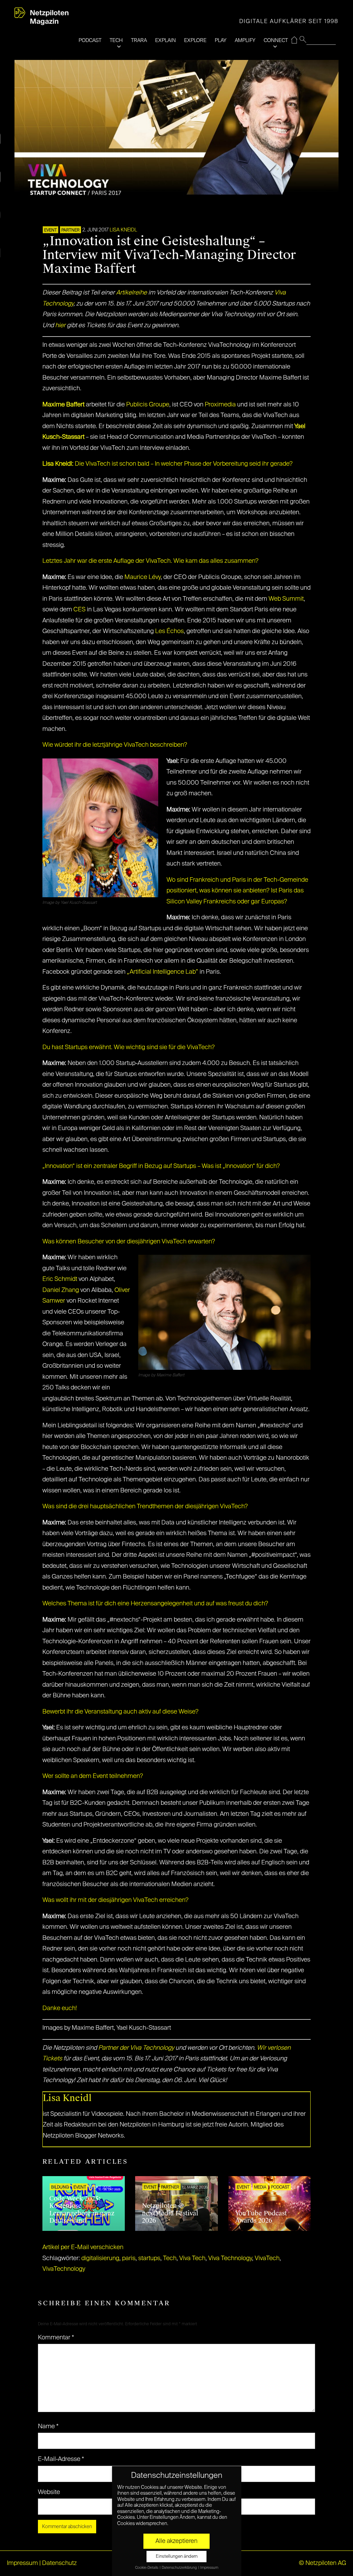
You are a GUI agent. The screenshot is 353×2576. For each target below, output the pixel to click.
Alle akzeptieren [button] (176, 2541)
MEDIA (260, 2187)
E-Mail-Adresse (61, 2459)
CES (79, 610)
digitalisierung (100, 2258)
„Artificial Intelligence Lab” (163, 972)
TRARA (139, 40)
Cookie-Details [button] (147, 2568)
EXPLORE (195, 40)
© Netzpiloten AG (322, 2563)
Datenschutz (59, 2563)
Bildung (60, 2187)
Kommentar (56, 2338)
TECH (116, 40)
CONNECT (276, 40)
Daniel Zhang (61, 1290)
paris (129, 2258)
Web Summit (286, 599)
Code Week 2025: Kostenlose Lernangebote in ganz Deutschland (82, 2210)
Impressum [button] (209, 2568)
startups (149, 2258)
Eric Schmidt (60, 1279)
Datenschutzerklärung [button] (180, 2568)
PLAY (221, 40)
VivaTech (267, 2258)
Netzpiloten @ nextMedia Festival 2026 (170, 2213)
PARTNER (70, 230)
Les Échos (169, 631)
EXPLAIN (165, 40)
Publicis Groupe (148, 405)
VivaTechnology (64, 2269)
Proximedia (220, 405)
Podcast (280, 2187)
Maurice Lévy (143, 577)
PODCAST (90, 40)
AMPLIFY (245, 40)
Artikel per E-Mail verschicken (83, 2247)
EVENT (51, 230)
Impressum (22, 2563)
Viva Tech (192, 2258)
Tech (170, 2258)
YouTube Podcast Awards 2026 (261, 2217)
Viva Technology (230, 2258)
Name (48, 2427)
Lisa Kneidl (123, 230)
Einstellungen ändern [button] (177, 2557)
